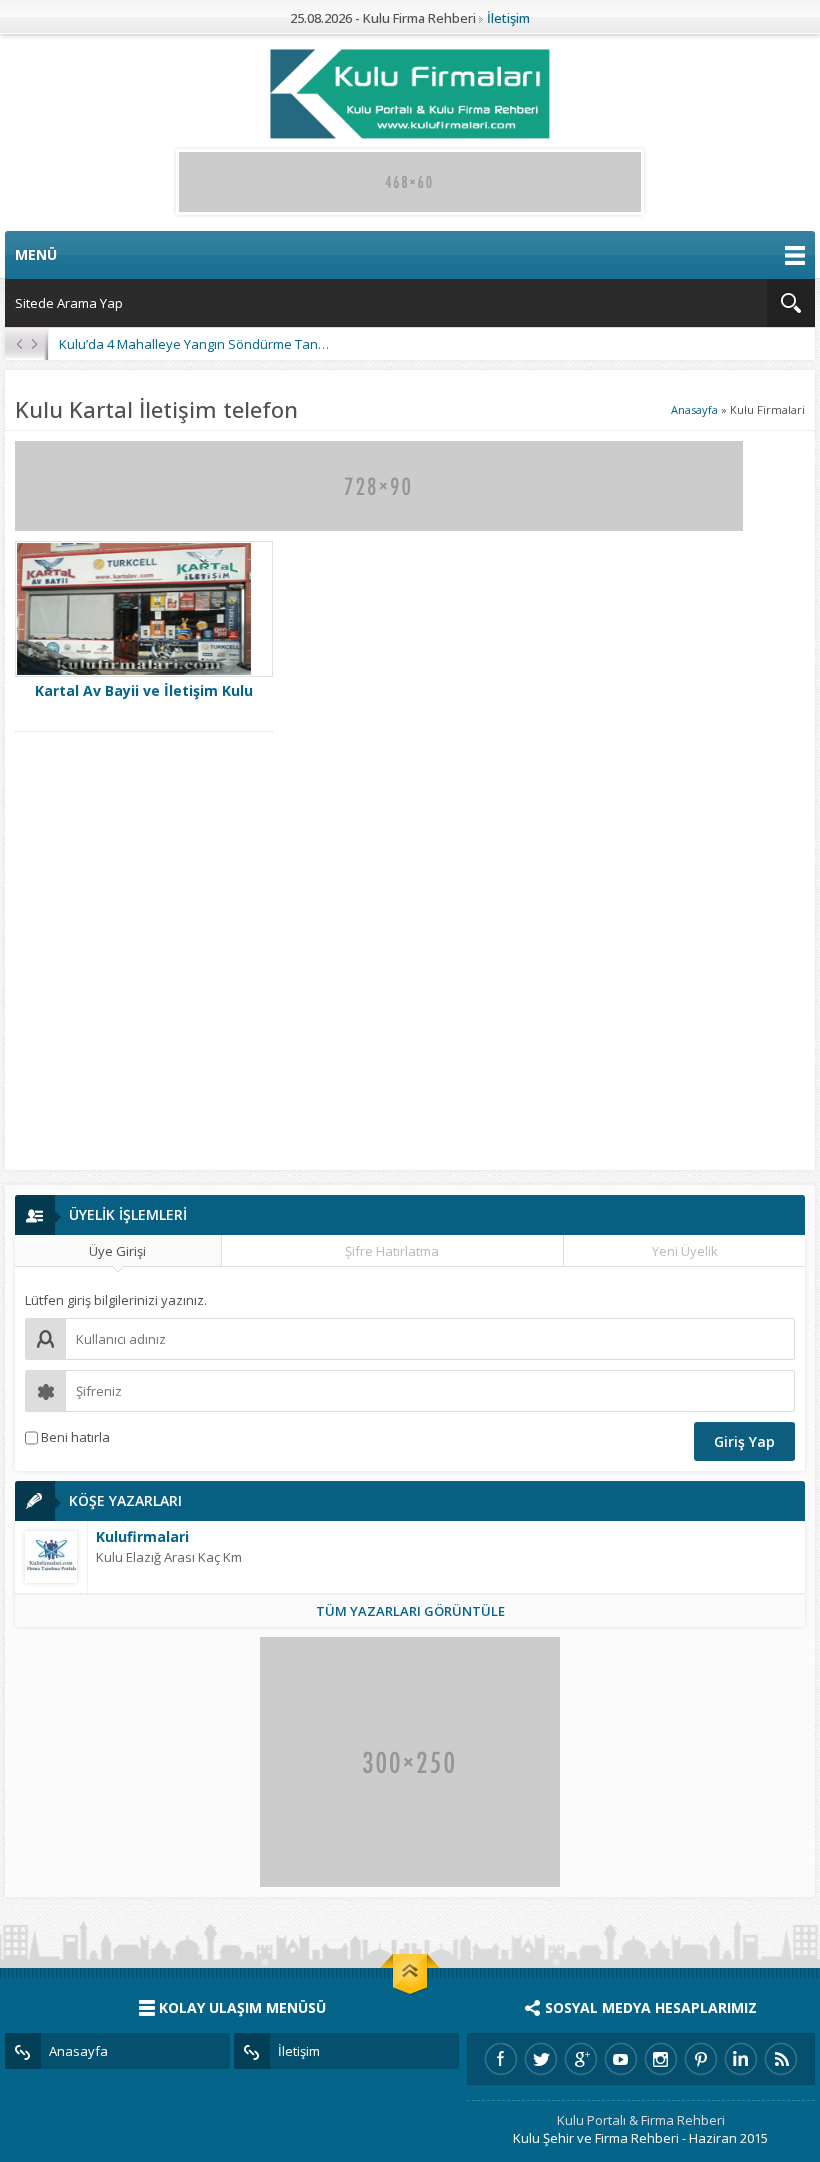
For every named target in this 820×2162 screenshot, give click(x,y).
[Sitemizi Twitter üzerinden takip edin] (541, 2059)
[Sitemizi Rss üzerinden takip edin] (781, 2059)
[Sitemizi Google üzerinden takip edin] (581, 2059)
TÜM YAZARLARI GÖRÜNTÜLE (410, 1611)
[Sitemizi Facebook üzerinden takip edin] (501, 2059)
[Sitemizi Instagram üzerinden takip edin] (661, 2059)
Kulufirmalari (142, 1536)
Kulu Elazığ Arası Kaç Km (169, 1557)
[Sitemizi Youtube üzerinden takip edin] (621, 2059)
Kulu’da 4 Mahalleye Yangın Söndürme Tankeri (200, 344)
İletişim (508, 18)
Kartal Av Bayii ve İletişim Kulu (144, 690)
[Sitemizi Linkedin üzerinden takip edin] (741, 2059)
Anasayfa (694, 409)
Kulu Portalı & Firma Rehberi (641, 2120)
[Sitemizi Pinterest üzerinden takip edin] (701, 2059)
